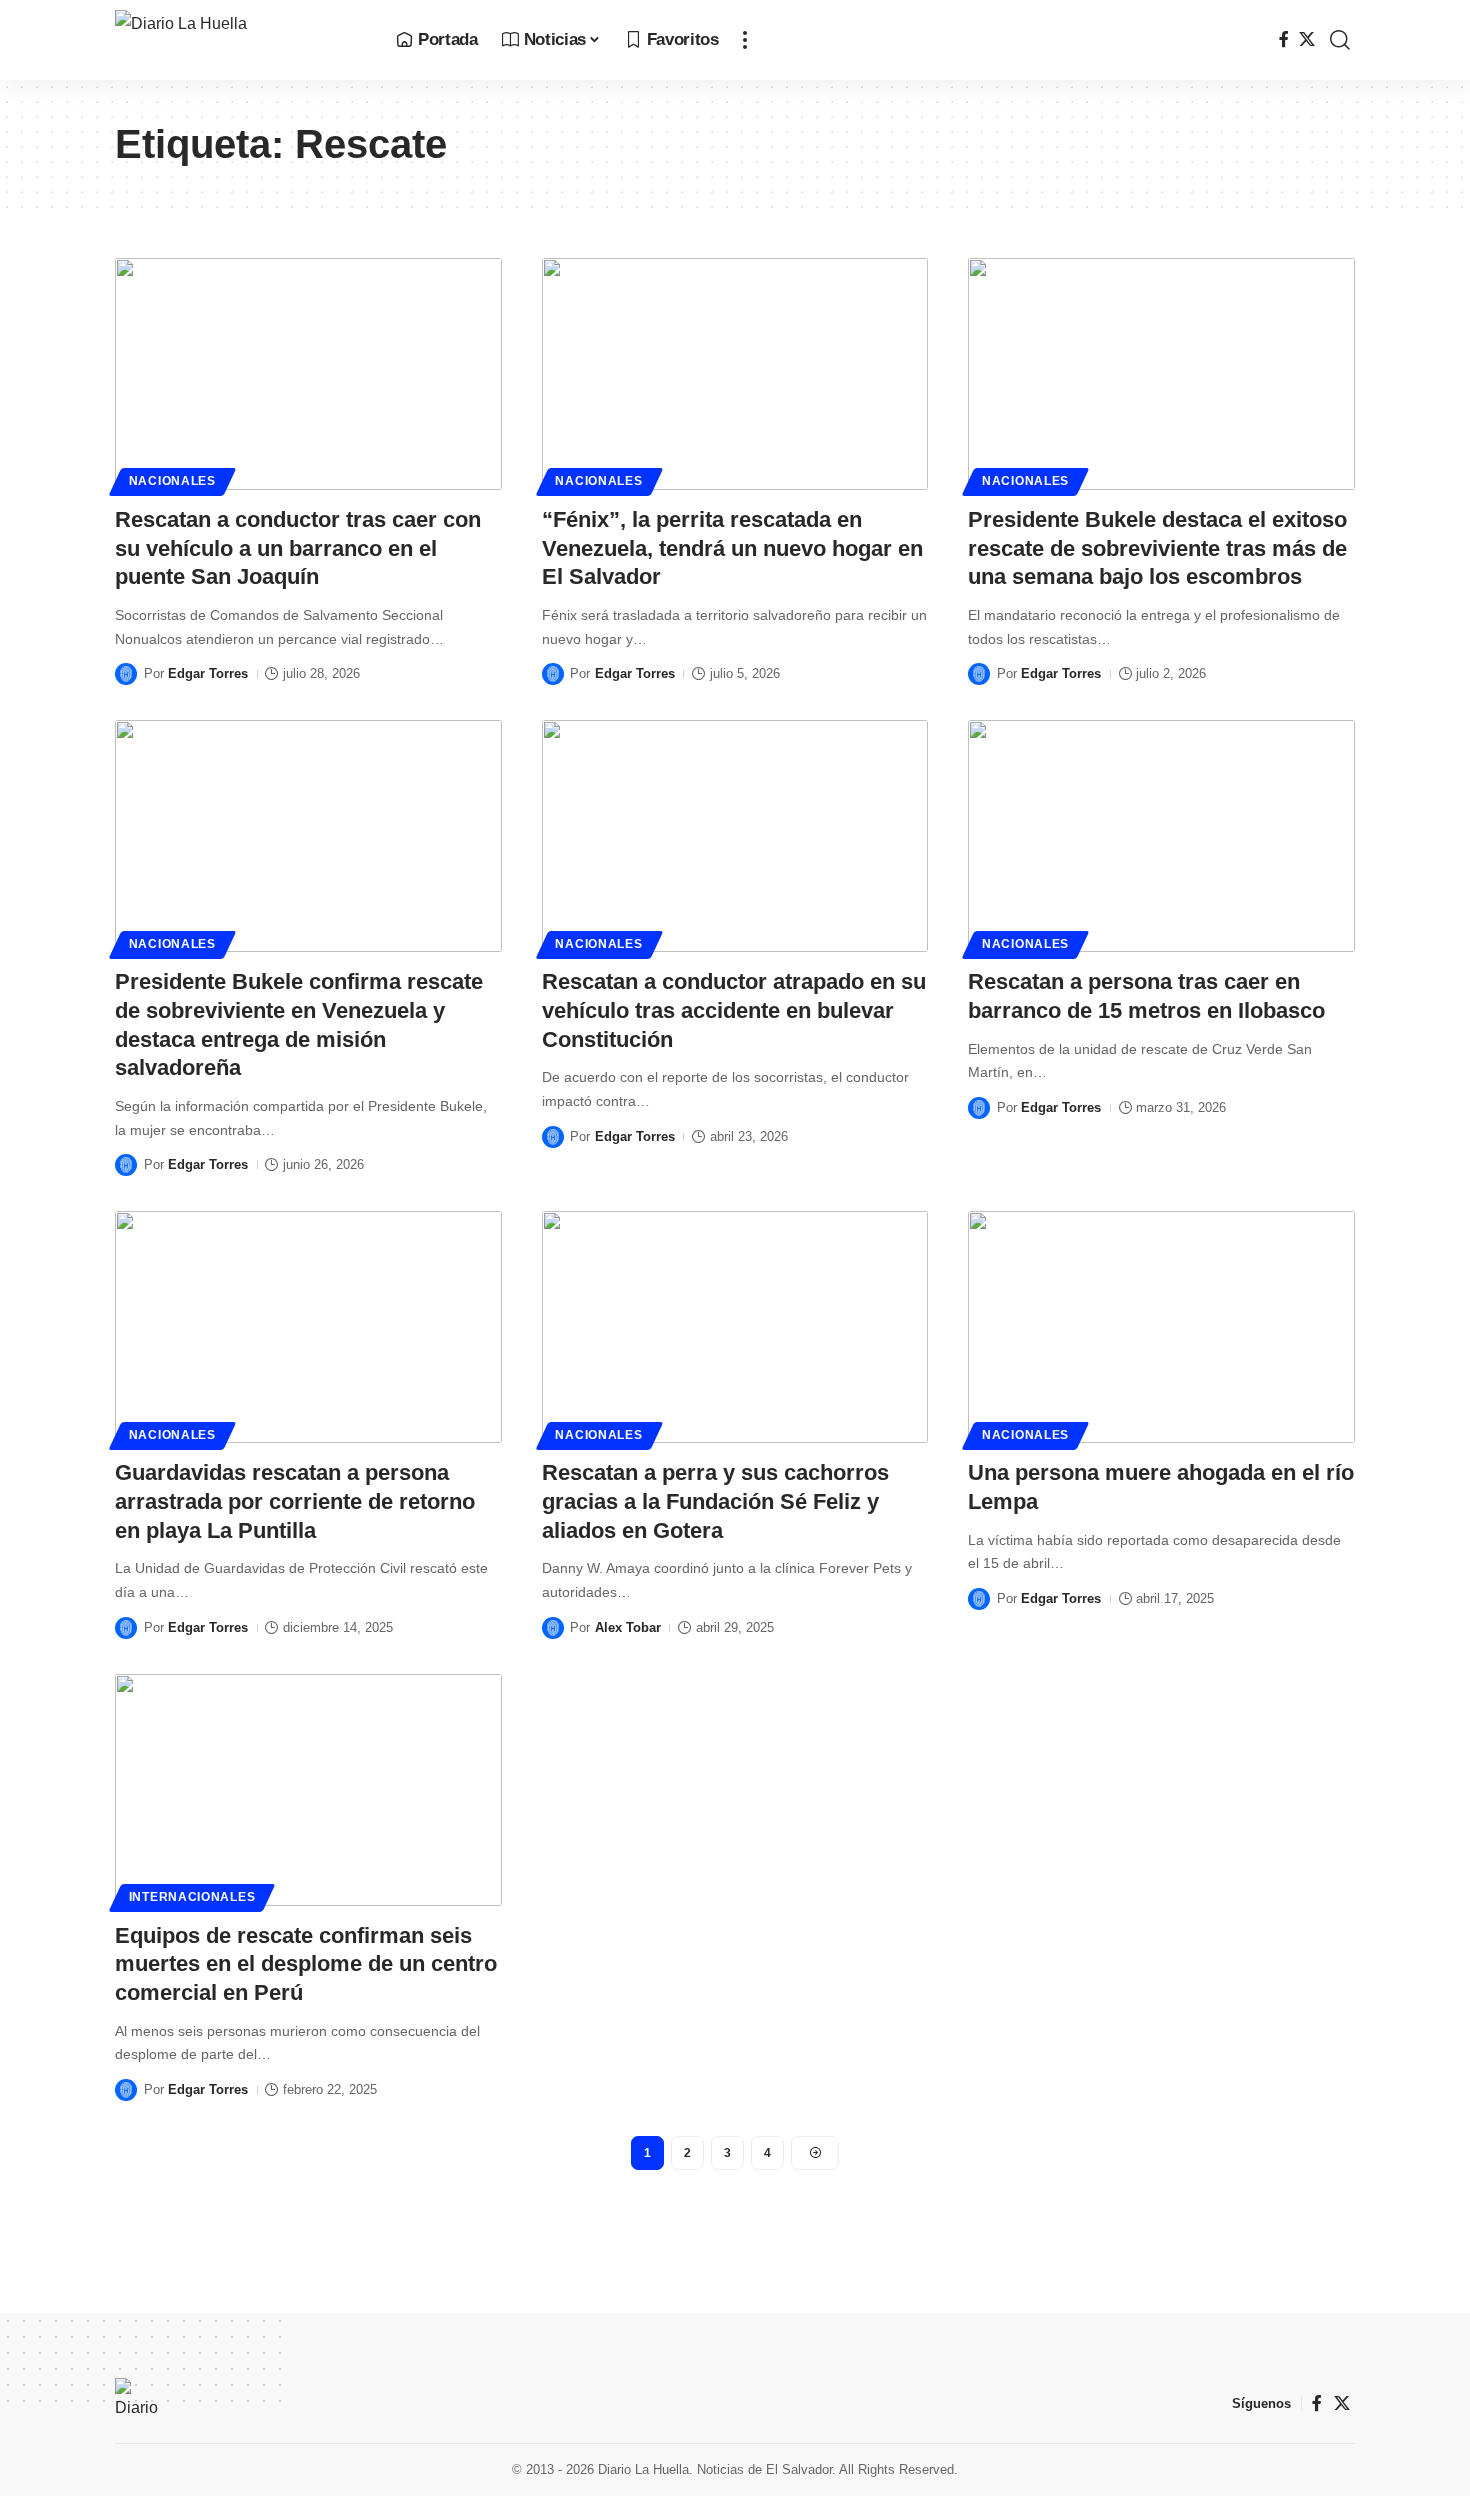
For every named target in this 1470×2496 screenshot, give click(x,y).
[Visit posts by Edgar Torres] (126, 674)
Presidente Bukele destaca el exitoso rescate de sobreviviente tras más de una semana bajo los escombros (1157, 548)
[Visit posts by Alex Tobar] (553, 1628)
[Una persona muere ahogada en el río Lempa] (1161, 1327)
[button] (745, 40)
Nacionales (172, 481)
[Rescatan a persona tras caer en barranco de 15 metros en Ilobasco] (1161, 836)
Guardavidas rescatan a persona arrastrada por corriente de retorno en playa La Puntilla (295, 1501)
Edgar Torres (208, 673)
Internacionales (192, 1897)
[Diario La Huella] (239, 40)
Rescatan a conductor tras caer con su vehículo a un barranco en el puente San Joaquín (298, 548)
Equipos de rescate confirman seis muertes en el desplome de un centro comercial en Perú (306, 1964)
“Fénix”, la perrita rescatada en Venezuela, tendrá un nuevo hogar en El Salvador (732, 548)
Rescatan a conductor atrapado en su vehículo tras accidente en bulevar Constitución (734, 1010)
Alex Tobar (628, 1627)
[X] (1307, 39)
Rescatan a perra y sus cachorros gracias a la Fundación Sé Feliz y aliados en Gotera (715, 1501)
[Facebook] (1284, 39)
